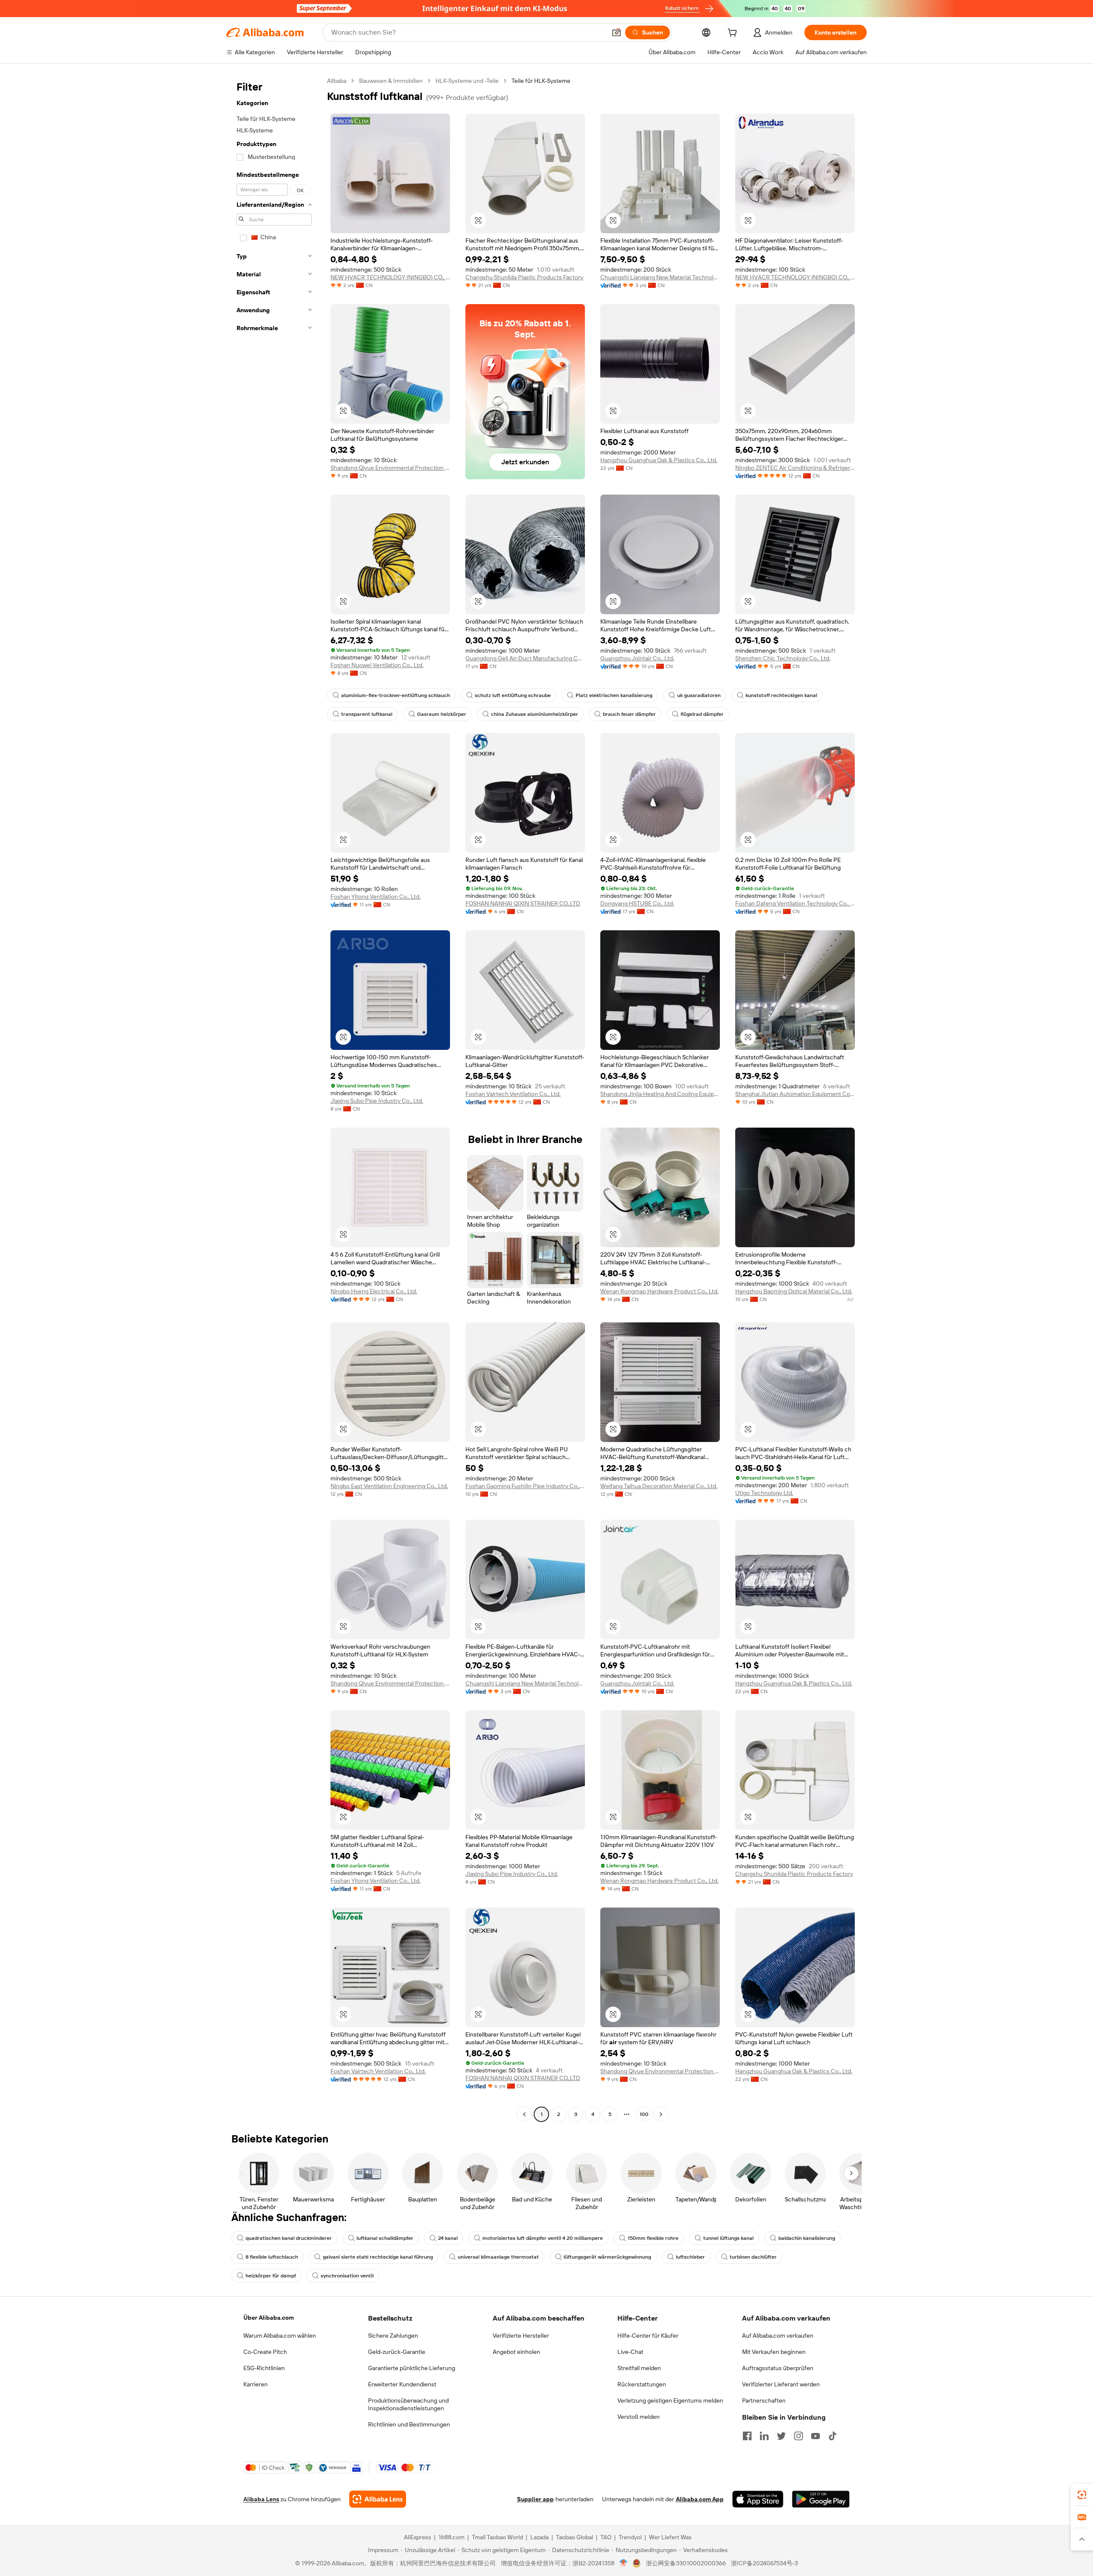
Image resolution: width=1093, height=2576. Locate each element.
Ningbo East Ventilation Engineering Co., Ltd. (389, 1486)
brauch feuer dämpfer (629, 714)
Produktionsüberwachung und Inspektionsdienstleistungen (408, 2404)
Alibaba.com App (700, 2499)
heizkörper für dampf (271, 2276)
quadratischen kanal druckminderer (289, 2238)
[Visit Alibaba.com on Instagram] (798, 2436)
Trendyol (630, 2537)
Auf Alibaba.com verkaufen (778, 2336)
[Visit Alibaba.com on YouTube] (815, 2436)
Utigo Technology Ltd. (764, 1493)
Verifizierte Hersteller (521, 2336)
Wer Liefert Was (670, 2537)
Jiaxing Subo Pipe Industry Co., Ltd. (377, 1101)
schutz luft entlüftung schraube (513, 695)
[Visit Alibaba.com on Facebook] (747, 2436)
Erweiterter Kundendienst (402, 2384)
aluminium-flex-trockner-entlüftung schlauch (396, 695)
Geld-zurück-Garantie (397, 2352)
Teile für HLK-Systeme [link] (541, 81)
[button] (617, 32)
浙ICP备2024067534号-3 (764, 2563)
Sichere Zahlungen (393, 2336)
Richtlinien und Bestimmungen (409, 2424)
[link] (1082, 2495)
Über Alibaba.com (269, 2318)
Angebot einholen (516, 2352)
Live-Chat (630, 2352)
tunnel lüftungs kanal (728, 2238)
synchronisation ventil (347, 2276)
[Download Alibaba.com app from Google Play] (821, 2499)
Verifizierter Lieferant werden (781, 2384)
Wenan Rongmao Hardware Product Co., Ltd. (659, 1291)
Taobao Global (574, 2537)
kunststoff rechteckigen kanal (781, 695)
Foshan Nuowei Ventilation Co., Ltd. (377, 665)
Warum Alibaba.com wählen (280, 2336)
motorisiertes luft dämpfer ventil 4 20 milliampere (543, 2238)
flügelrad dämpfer (702, 714)
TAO (606, 2537)
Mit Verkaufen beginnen (774, 2352)
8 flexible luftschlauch (272, 2257)
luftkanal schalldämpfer (385, 2238)
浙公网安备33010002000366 (686, 2563)
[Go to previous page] (524, 2114)
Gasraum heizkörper (442, 714)
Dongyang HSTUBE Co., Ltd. (637, 903)
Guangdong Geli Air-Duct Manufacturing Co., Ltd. (525, 658)
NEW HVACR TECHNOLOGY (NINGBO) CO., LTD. (390, 277)
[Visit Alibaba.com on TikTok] (833, 2436)
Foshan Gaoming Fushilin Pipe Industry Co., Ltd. (525, 1486)
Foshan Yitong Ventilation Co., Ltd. (376, 897)
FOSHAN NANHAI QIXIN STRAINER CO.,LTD (523, 903)
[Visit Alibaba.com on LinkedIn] (764, 2436)
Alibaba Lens (261, 2499)
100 (644, 2114)
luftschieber (690, 2257)
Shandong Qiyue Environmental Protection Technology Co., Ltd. (390, 468)
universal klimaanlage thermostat (498, 2257)
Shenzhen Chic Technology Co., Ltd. (783, 658)
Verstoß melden (639, 2417)
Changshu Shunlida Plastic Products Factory (524, 277)
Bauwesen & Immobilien (391, 81)
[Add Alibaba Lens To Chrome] (378, 2499)
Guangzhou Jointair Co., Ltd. (637, 658)
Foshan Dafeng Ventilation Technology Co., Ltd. (795, 903)
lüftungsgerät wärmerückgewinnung (607, 2257)
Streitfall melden (639, 2368)
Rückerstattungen (642, 2384)
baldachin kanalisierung (807, 2238)
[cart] (734, 34)
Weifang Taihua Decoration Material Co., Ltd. (659, 1486)
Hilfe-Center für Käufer (648, 2336)
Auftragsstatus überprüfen (778, 2368)
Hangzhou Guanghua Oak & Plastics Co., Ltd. (659, 460)
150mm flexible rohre (653, 2238)
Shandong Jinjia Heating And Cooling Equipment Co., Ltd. (660, 1094)
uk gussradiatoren (699, 695)
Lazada (539, 2537)
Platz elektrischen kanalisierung (614, 695)
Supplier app (535, 2499)
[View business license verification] (624, 2563)
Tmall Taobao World (497, 2537)
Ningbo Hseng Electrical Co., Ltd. (374, 1291)
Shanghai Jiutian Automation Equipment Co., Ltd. (795, 1094)
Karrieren (256, 2384)
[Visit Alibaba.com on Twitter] (781, 2436)
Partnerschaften (764, 2400)
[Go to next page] (661, 2114)
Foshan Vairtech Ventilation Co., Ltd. (513, 1094)
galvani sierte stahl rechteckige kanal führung (378, 2257)
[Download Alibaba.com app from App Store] (758, 2499)
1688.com (452, 2537)
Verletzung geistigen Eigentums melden (670, 2400)
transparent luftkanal (367, 714)
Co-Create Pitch (265, 2352)
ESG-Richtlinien (264, 2368)
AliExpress (418, 2537)
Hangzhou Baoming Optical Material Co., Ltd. (794, 1291)
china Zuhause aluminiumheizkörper (535, 714)
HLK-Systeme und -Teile (467, 81)
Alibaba (337, 81)
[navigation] (274, 1099)
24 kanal (448, 2238)
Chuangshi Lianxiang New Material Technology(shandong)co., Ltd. (660, 277)
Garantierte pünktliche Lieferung (412, 2368)
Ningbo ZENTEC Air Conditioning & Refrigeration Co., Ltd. (795, 468)
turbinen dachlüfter (753, 2257)
